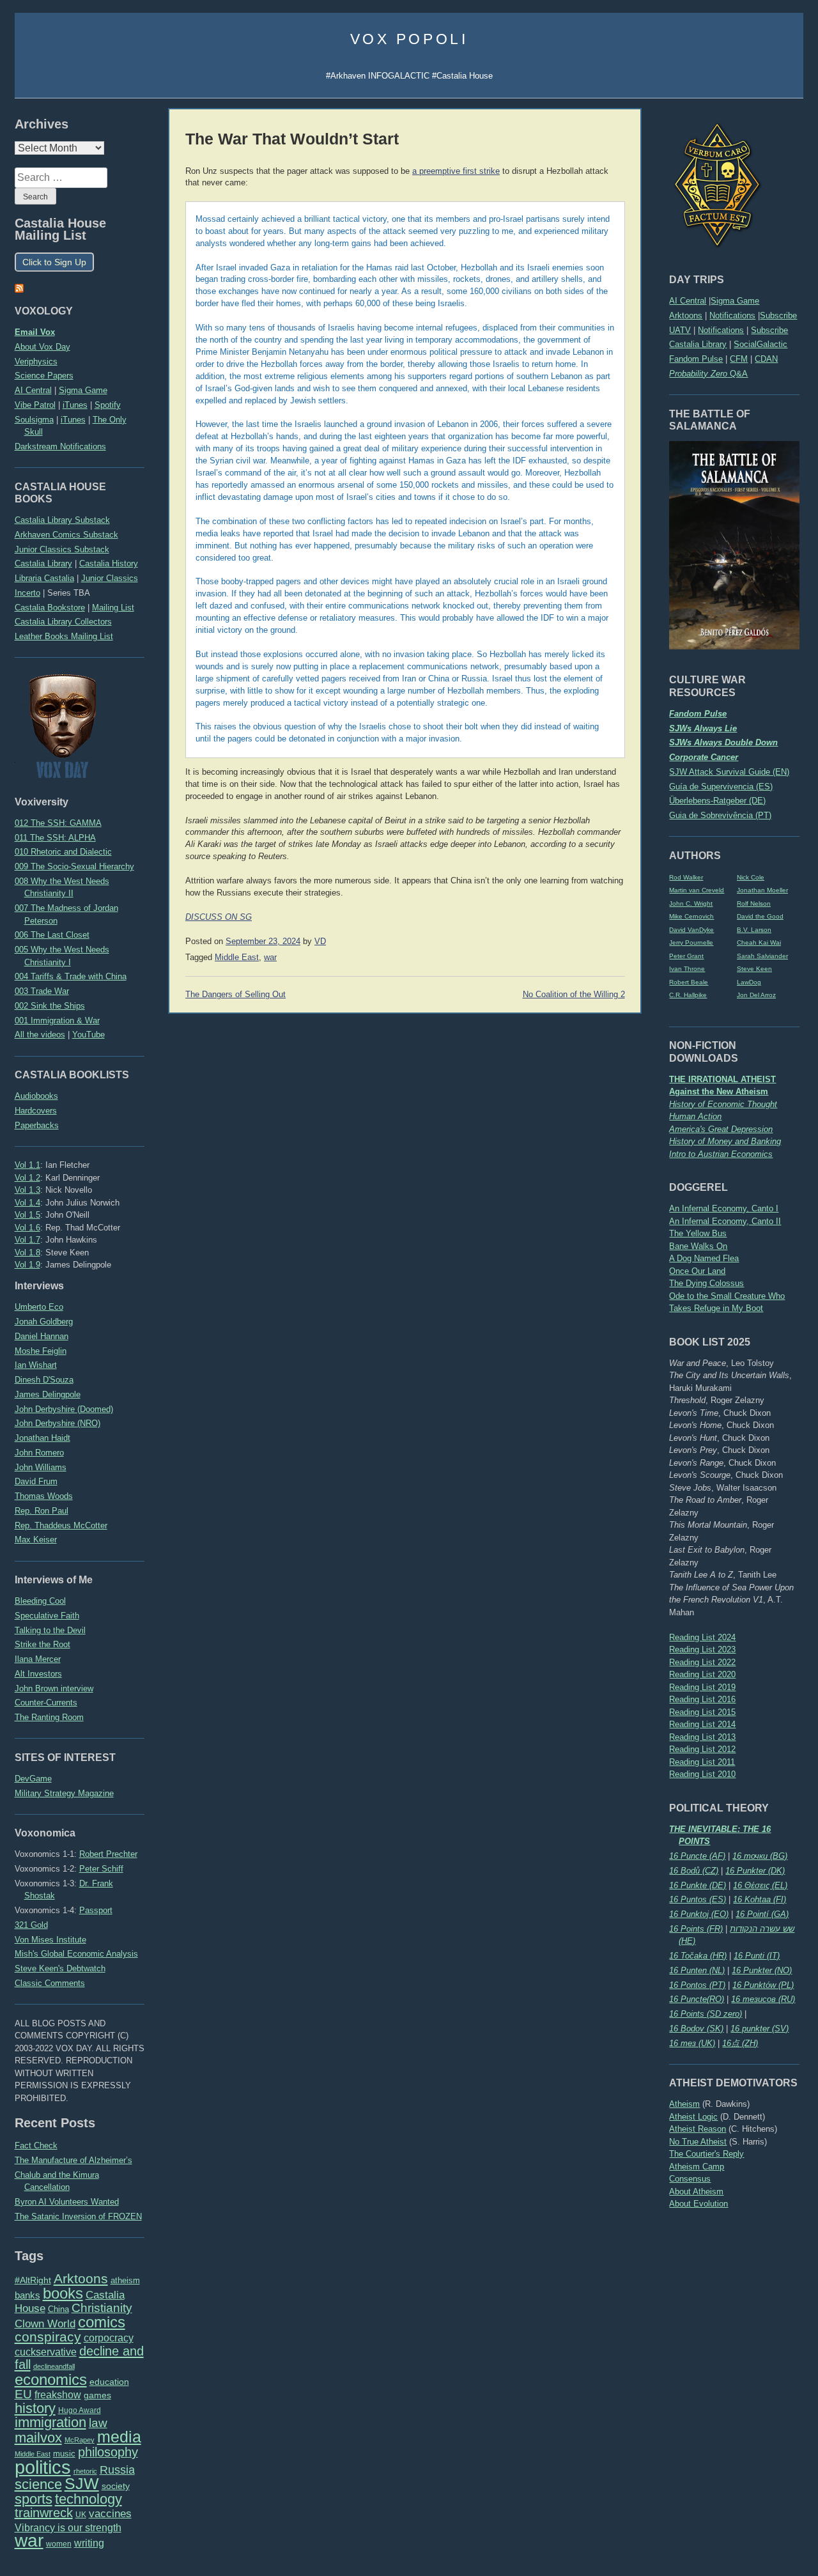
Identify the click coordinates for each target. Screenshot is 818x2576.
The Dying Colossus (706, 1283)
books (63, 2293)
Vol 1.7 (27, 1240)
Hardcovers (36, 1111)
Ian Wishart (36, 1365)
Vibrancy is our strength (68, 2527)
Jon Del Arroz (756, 995)
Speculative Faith (47, 1616)
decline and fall (79, 2358)
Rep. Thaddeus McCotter (61, 1525)
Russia (117, 2470)
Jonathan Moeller (762, 890)
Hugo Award (80, 2410)
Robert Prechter (108, 1854)
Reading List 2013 (702, 1737)
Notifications (732, 315)
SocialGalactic (760, 344)
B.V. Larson (754, 930)
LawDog (749, 982)
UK (81, 2515)
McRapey (80, 2440)
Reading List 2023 (702, 1649)
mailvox (38, 2438)
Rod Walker (686, 877)
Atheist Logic (693, 2117)
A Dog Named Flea (704, 1258)
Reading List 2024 (702, 1637)
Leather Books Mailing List (64, 636)
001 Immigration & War (57, 1020)
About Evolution (698, 2204)
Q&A (708, 374)
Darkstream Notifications (60, 446)
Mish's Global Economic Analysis (76, 1954)
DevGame (33, 1779)
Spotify (108, 405)
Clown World (45, 2324)
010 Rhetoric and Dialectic (63, 852)
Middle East (33, 2454)
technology (89, 2499)
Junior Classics (110, 578)
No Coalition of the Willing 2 (574, 995)
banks (27, 2295)
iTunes (75, 405)
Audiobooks (36, 1096)
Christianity (102, 2308)
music (64, 2454)
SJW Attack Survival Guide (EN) (729, 772)
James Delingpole (48, 1394)
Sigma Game (735, 301)
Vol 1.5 (27, 1215)
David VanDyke (691, 930)
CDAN (766, 359)
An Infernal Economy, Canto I (724, 1208)
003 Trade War (42, 991)
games (97, 2395)
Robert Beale (689, 982)
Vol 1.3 (27, 1190)
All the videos (40, 1035)
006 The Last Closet (52, 935)
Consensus (690, 2179)
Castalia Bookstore (50, 608)
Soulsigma (34, 420)
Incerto (27, 593)
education (109, 2382)
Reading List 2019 (702, 1687)
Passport (96, 1910)
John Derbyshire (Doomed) (64, 1409)
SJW (82, 2484)
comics (102, 2322)
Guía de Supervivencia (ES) (721, 787)
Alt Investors (38, 1674)
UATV (680, 330)
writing (89, 2543)
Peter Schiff (101, 1869)
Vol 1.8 (27, 1253)
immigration (50, 2422)
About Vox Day (42, 347)
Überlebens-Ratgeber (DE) (717, 801)
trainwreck (44, 2513)
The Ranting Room (49, 1717)
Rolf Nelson (754, 904)
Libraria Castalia (44, 578)
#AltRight (33, 2280)
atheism (125, 2280)
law (98, 2423)
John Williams (41, 1467)
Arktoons (686, 315)
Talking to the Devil (50, 1630)
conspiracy (48, 2337)
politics (43, 2467)
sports (34, 2499)
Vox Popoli (409, 39)
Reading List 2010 (702, 1774)
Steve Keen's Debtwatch (60, 1968)
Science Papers (44, 376)
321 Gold (31, 1925)
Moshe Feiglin (41, 1351)
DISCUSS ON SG (219, 917)
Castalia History (109, 563)
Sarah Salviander (762, 956)
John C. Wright (691, 904)
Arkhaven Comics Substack (66, 535)
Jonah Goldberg (44, 1322)
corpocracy (109, 2338)
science (38, 2484)
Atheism (684, 2104)
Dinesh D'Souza (44, 1380)
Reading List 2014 (702, 1724)
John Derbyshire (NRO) (58, 1423)
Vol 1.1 (27, 1165)
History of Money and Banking (725, 1141)
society (116, 2486)
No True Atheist (698, 2142)
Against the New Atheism (719, 1091)
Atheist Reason (698, 2129)
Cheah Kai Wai (759, 943)
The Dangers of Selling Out (235, 995)
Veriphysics (36, 361)
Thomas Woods (44, 1496)
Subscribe (778, 315)
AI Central (688, 301)
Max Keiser (36, 1540)
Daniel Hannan (42, 1336)
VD (320, 942)
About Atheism (696, 2192)
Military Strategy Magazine (64, 1793)
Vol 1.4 (27, 1203)
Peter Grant (686, 956)
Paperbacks (37, 1125)
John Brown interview (54, 1688)
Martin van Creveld (697, 890)
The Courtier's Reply (706, 2154)
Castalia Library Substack (62, 520)
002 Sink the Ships (50, 1006)
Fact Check (36, 2145)
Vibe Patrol (35, 405)
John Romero (39, 1453)
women (59, 2544)
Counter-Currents (46, 1703)
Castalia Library (698, 344)
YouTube (89, 1035)
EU (23, 2394)
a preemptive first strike (456, 171)
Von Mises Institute (50, 1940)
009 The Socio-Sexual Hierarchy (74, 866)
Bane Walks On (698, 1246)
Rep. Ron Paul (42, 1511)
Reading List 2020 (702, 1674)
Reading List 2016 (702, 1699)
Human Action (695, 1116)
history (35, 2408)
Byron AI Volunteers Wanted (67, 2202)
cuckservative (46, 2352)
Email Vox (35, 332)
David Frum (36, 1481)
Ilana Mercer (38, 1659)
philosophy (108, 2452)
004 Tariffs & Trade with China (71, 976)
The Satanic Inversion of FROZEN (78, 2216)
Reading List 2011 (702, 1762)
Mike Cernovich (691, 916)
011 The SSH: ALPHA (55, 838)
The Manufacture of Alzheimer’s (73, 2160)
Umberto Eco (39, 1307)
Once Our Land (697, 1271)
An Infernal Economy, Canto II (725, 1221)
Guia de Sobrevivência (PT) (720, 815)
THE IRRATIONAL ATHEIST (722, 1079)
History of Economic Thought (723, 1104)
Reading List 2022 (702, 1662)
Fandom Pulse (696, 359)
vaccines (110, 2514)
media (119, 2437)
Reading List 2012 (702, 1749)
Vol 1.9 (27, 1265)
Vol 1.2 (27, 1178)
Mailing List (113, 608)
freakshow (58, 2395)
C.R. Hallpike (688, 995)
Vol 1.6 (27, 1228)
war (29, 2540)
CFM (739, 359)
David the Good (760, 916)
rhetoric (85, 2471)
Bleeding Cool (40, 1601)
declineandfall (54, 2366)
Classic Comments (50, 1983)
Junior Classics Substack (62, 549)
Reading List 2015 (702, 1712)
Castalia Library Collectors (63, 622)
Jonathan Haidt (42, 1438)
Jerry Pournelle (691, 943)
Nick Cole (751, 877)
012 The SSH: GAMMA (58, 823)
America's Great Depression (721, 1129)
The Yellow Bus (698, 1233)
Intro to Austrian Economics (721, 1154)
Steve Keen (754, 969)
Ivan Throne (687, 969)
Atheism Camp (697, 2167)
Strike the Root (42, 1644)
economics (51, 2379)
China (58, 2309)
